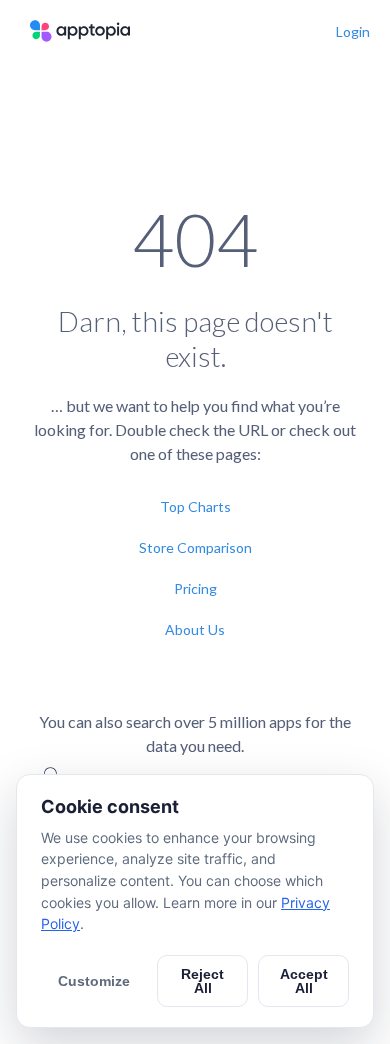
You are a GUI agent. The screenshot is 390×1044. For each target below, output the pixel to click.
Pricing (195, 588)
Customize (94, 981)
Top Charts (195, 506)
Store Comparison (195, 547)
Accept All (304, 981)
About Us (195, 629)
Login (353, 31)
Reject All (202, 981)
